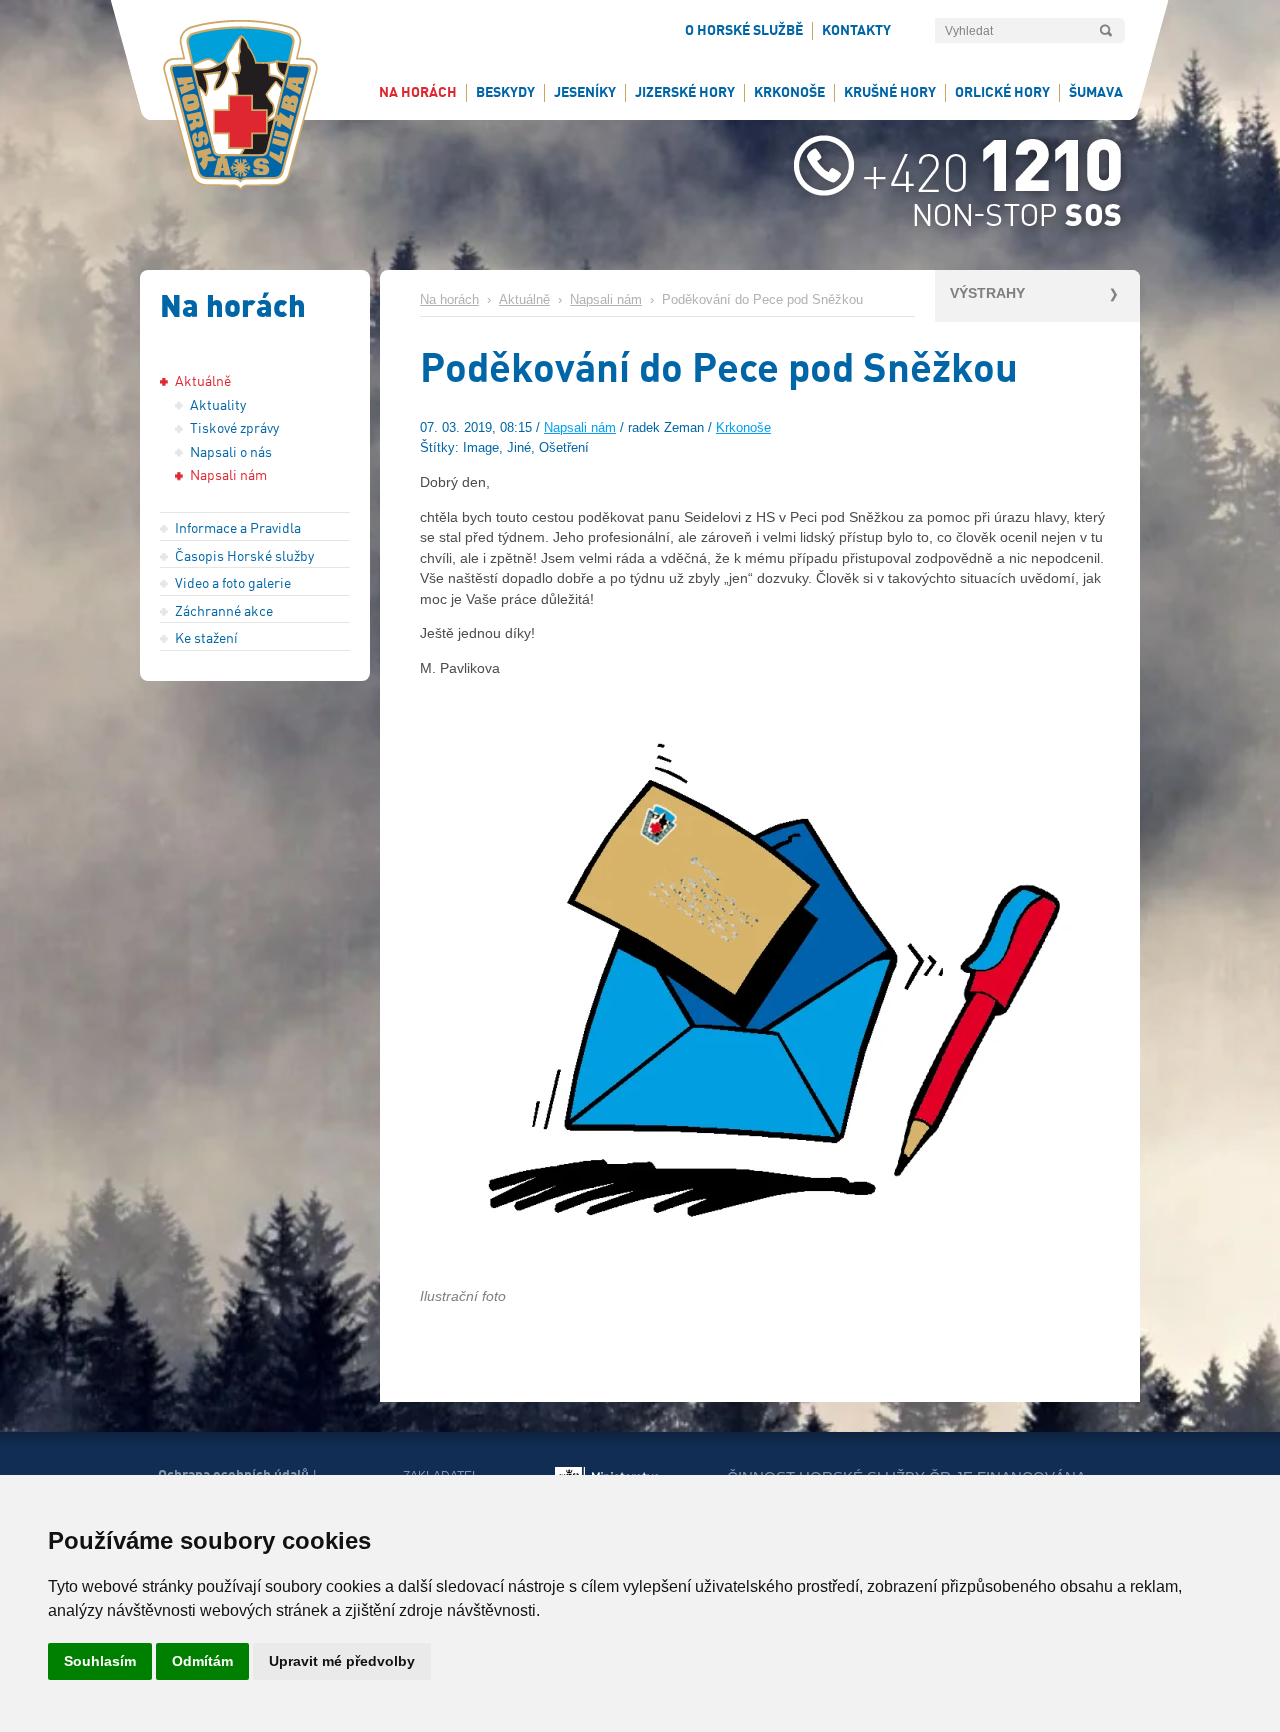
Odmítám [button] (202, 1661)
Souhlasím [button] (100, 1661)
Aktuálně (524, 300)
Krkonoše (743, 428)
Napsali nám (606, 300)
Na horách (449, 300)
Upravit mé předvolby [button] (342, 1661)
